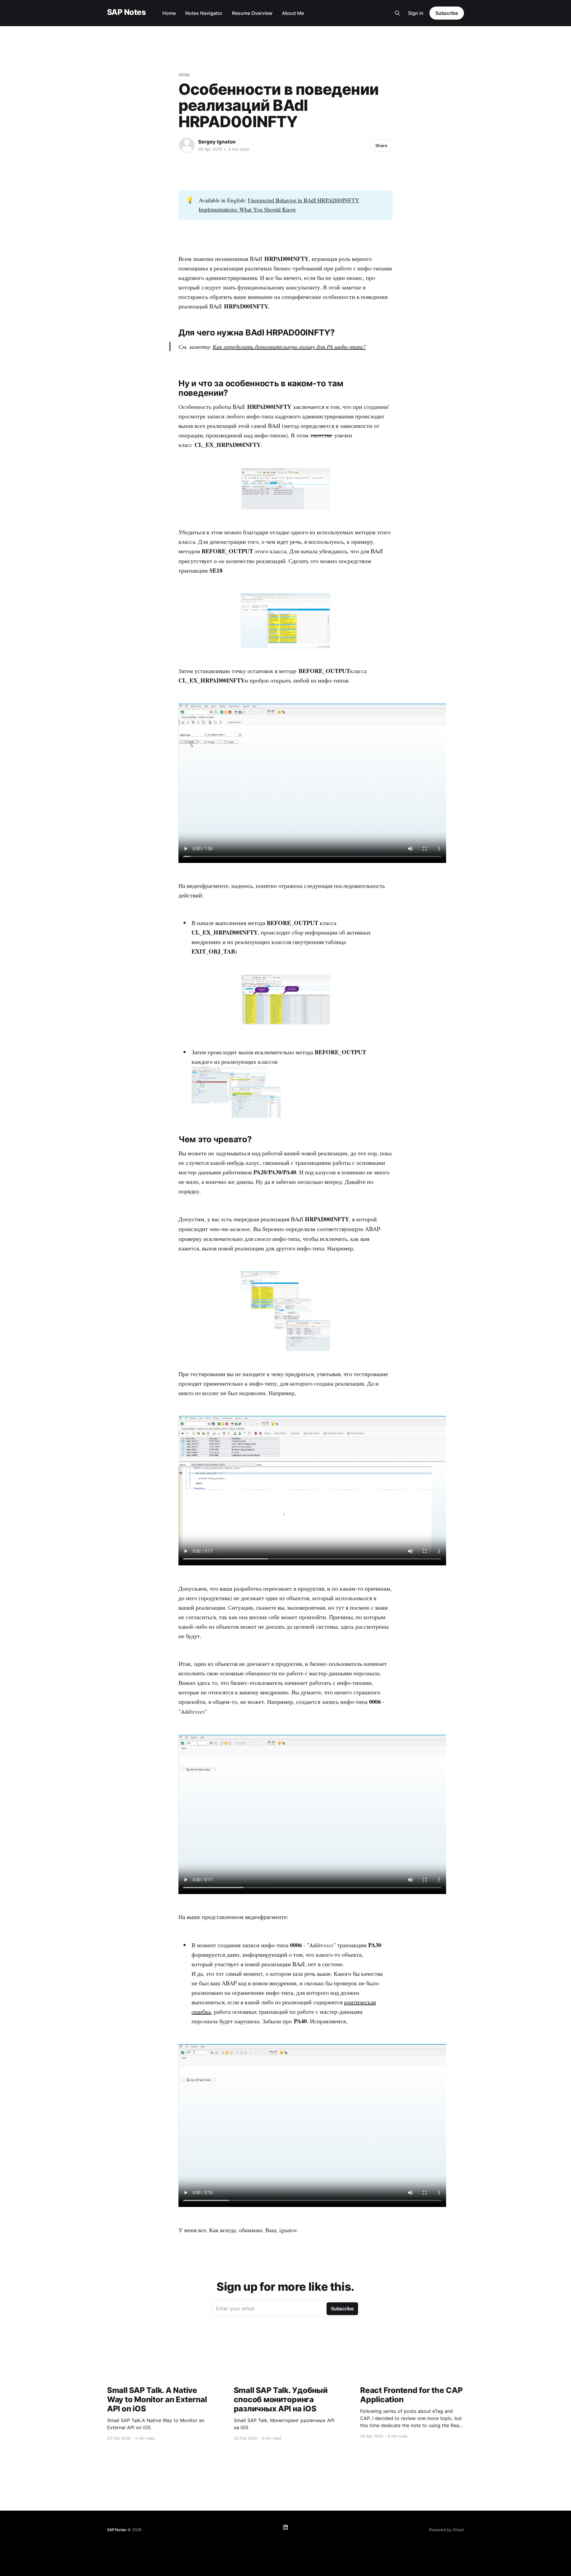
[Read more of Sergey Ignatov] (187, 145)
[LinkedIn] (285, 2527)
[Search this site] (397, 13)
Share (381, 145)
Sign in (416, 13)
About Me (293, 13)
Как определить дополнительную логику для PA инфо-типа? (289, 346)
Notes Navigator (204, 13)
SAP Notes (126, 12)
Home (169, 13)
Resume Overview (252, 13)
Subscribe (447, 13)
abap (184, 74)
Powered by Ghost (447, 2530)
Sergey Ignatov (217, 142)
